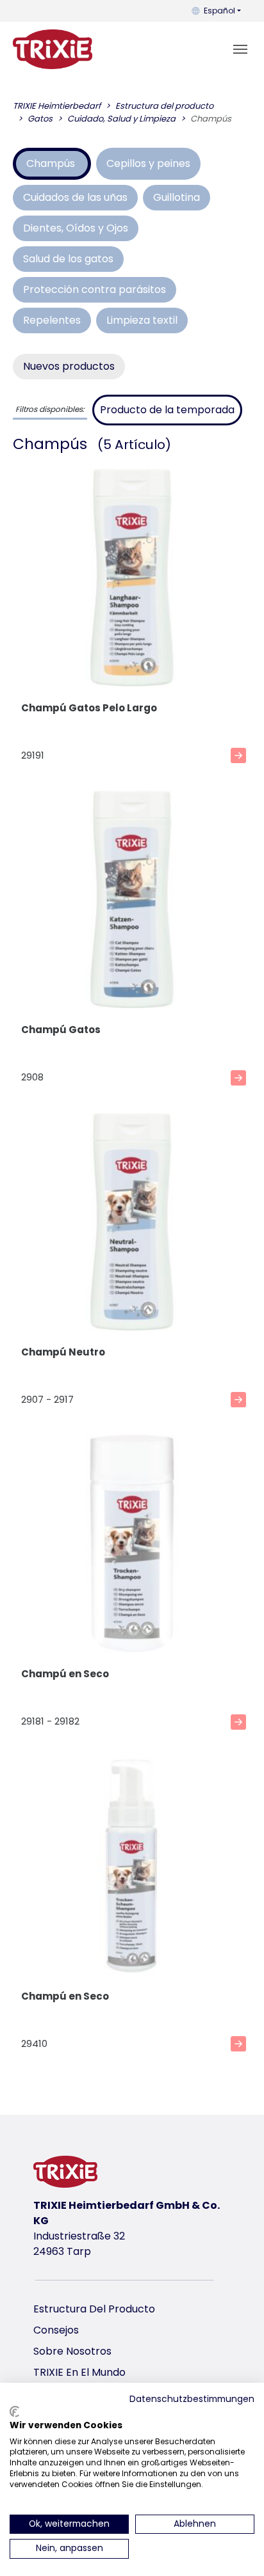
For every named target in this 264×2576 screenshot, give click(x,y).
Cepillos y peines (148, 163)
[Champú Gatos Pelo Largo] (132, 580)
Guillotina (177, 197)
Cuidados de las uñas (75, 197)
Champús (52, 163)
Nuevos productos (69, 366)
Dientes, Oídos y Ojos (76, 228)
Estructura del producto (94, 2309)
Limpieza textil (142, 320)
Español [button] (219, 11)
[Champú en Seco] (132, 1546)
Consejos (56, 2330)
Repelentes (52, 320)
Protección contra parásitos (95, 289)
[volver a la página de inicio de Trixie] (53, 49)
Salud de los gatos (68, 259)
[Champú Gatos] (132, 902)
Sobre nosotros (72, 2351)
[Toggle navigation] (240, 49)
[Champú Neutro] (132, 1224)
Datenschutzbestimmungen (192, 2399)
